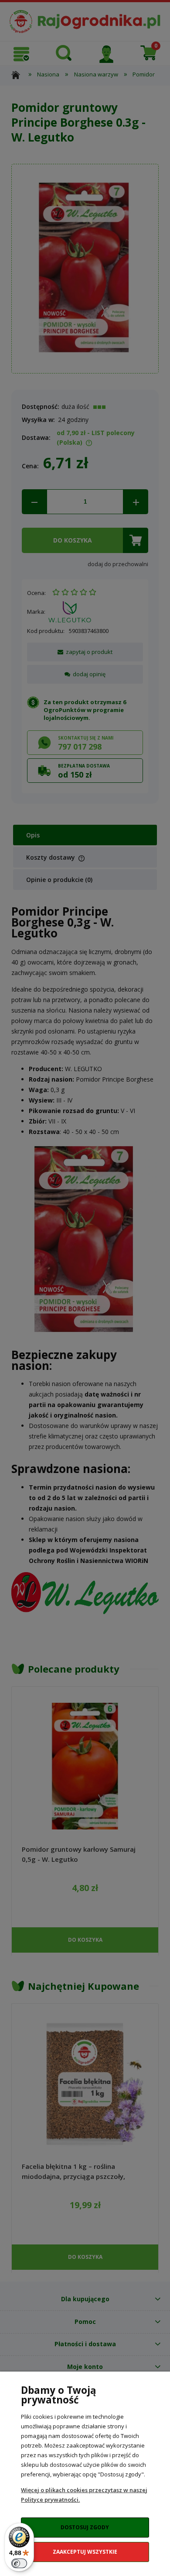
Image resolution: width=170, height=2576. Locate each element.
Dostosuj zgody (85, 2527)
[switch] (19, 2563)
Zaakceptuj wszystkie (85, 2552)
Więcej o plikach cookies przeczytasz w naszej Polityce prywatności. (84, 2495)
